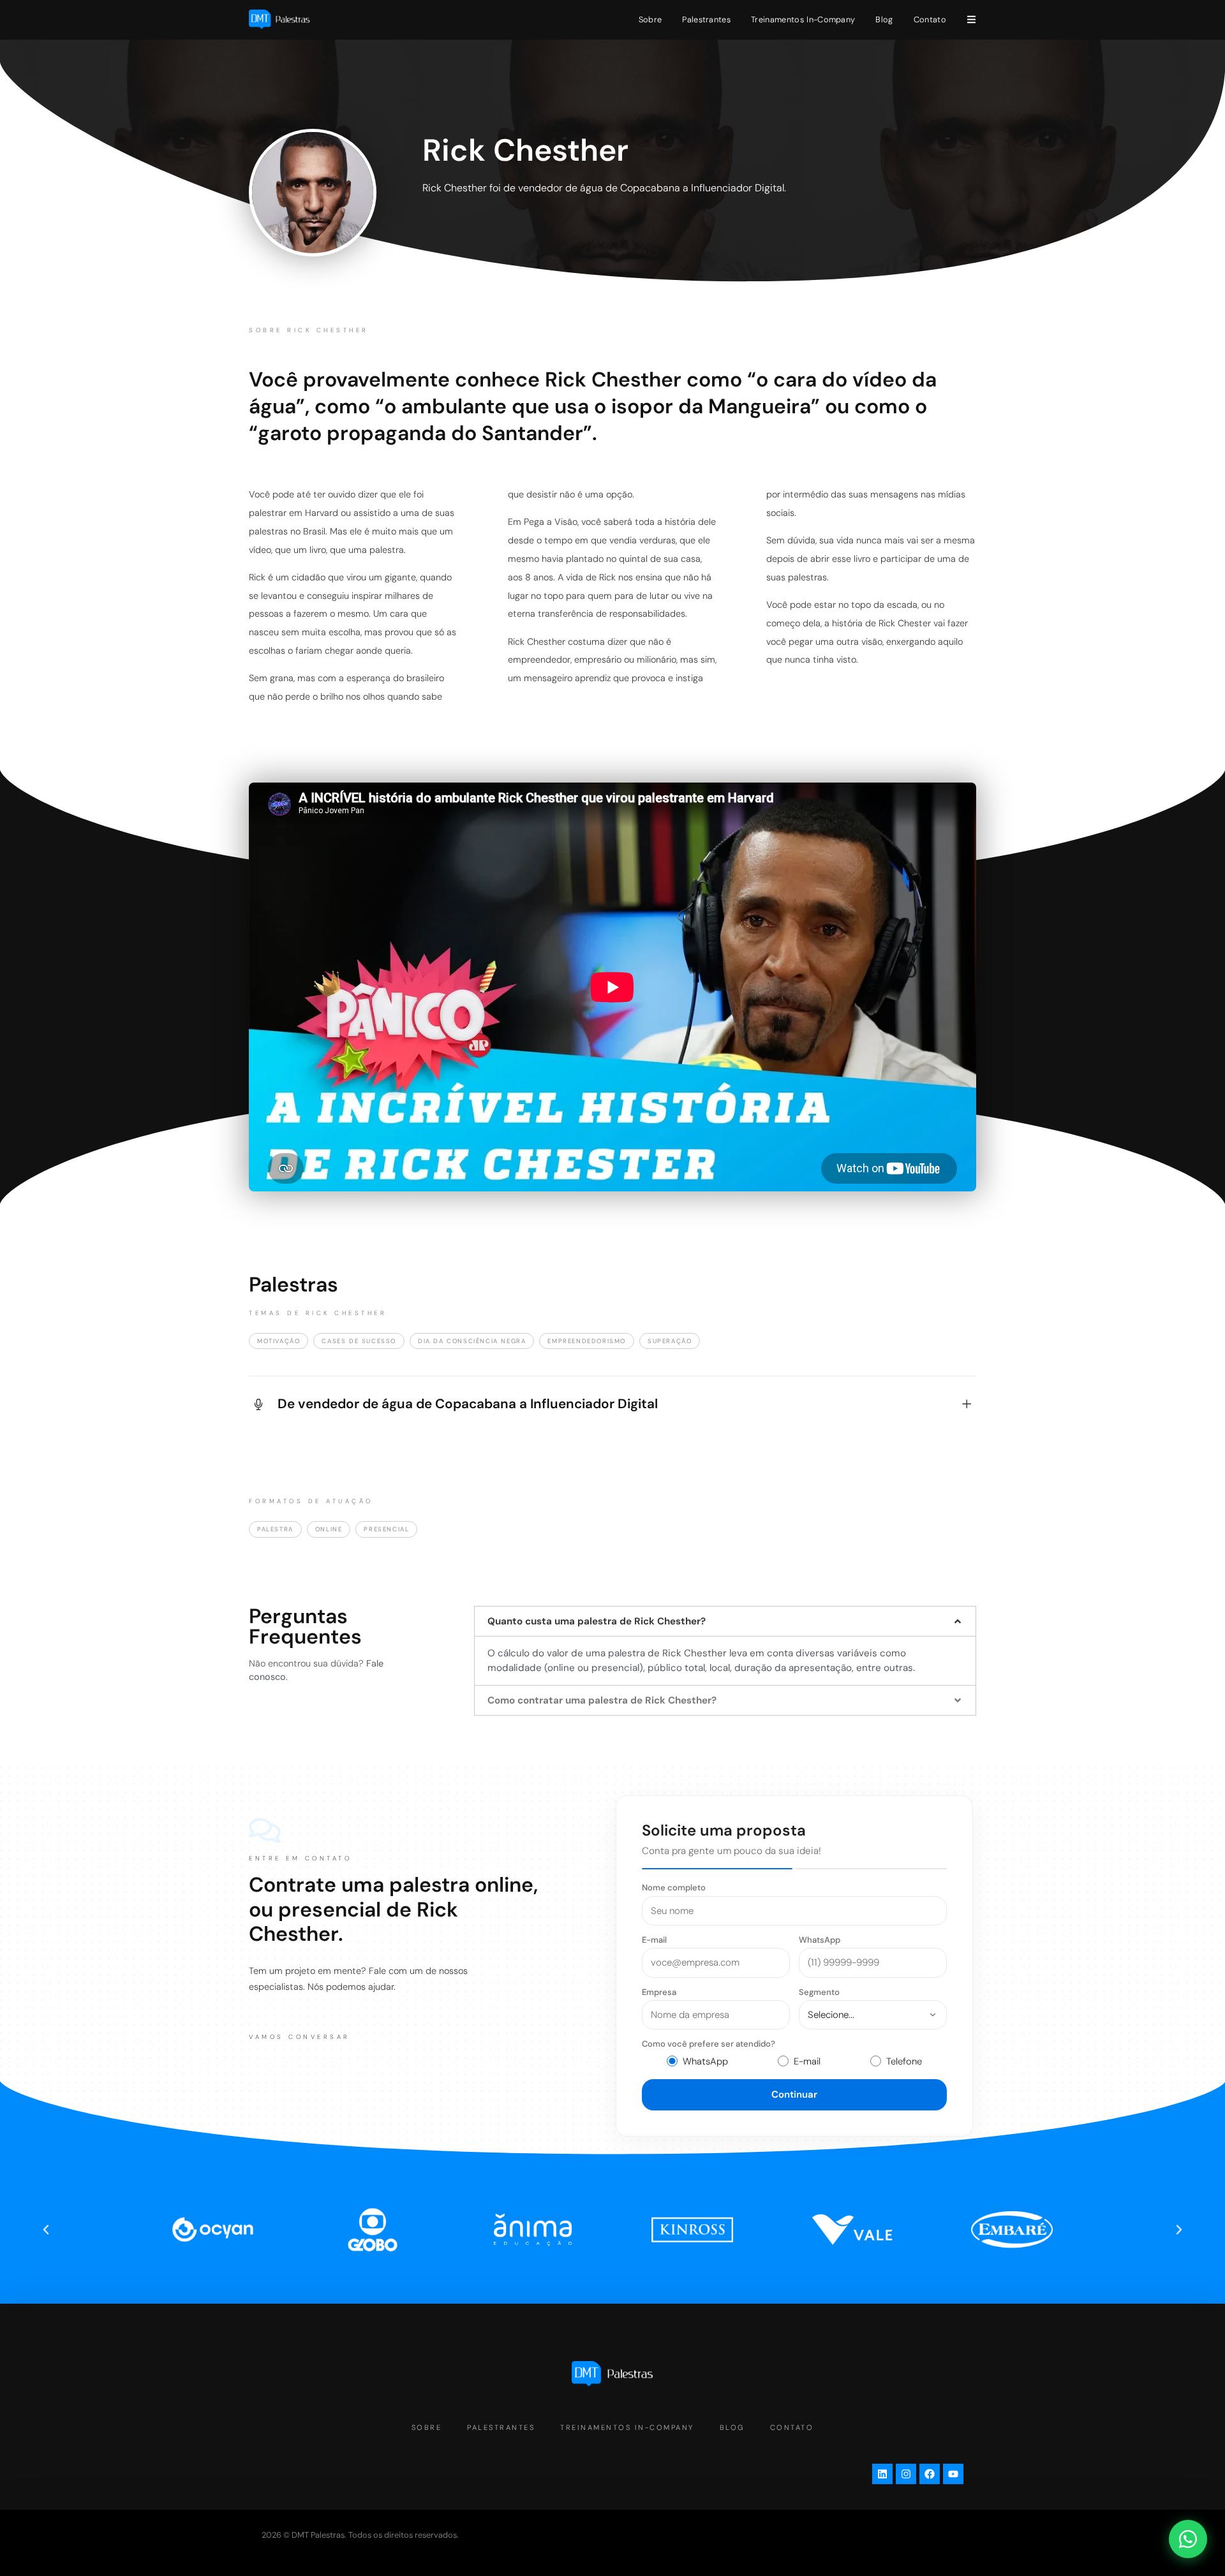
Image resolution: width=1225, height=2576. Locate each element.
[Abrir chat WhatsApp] (1188, 2539)
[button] (725, 1621)
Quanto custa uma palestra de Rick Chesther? (597, 1621)
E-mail (654, 1940)
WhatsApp (820, 1940)
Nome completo (674, 1888)
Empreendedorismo (587, 1341)
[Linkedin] (882, 2474)
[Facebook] (930, 2474)
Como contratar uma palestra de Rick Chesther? (602, 1700)
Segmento (819, 1992)
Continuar (794, 2094)
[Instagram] (906, 2474)
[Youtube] (953, 2474)
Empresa (659, 1992)
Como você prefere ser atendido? (709, 2044)
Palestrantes (706, 19)
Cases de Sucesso (359, 1341)
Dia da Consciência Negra (472, 1341)
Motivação (278, 1341)
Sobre (650, 19)
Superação (670, 1341)
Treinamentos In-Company (803, 19)
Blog (884, 19)
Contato (930, 19)
